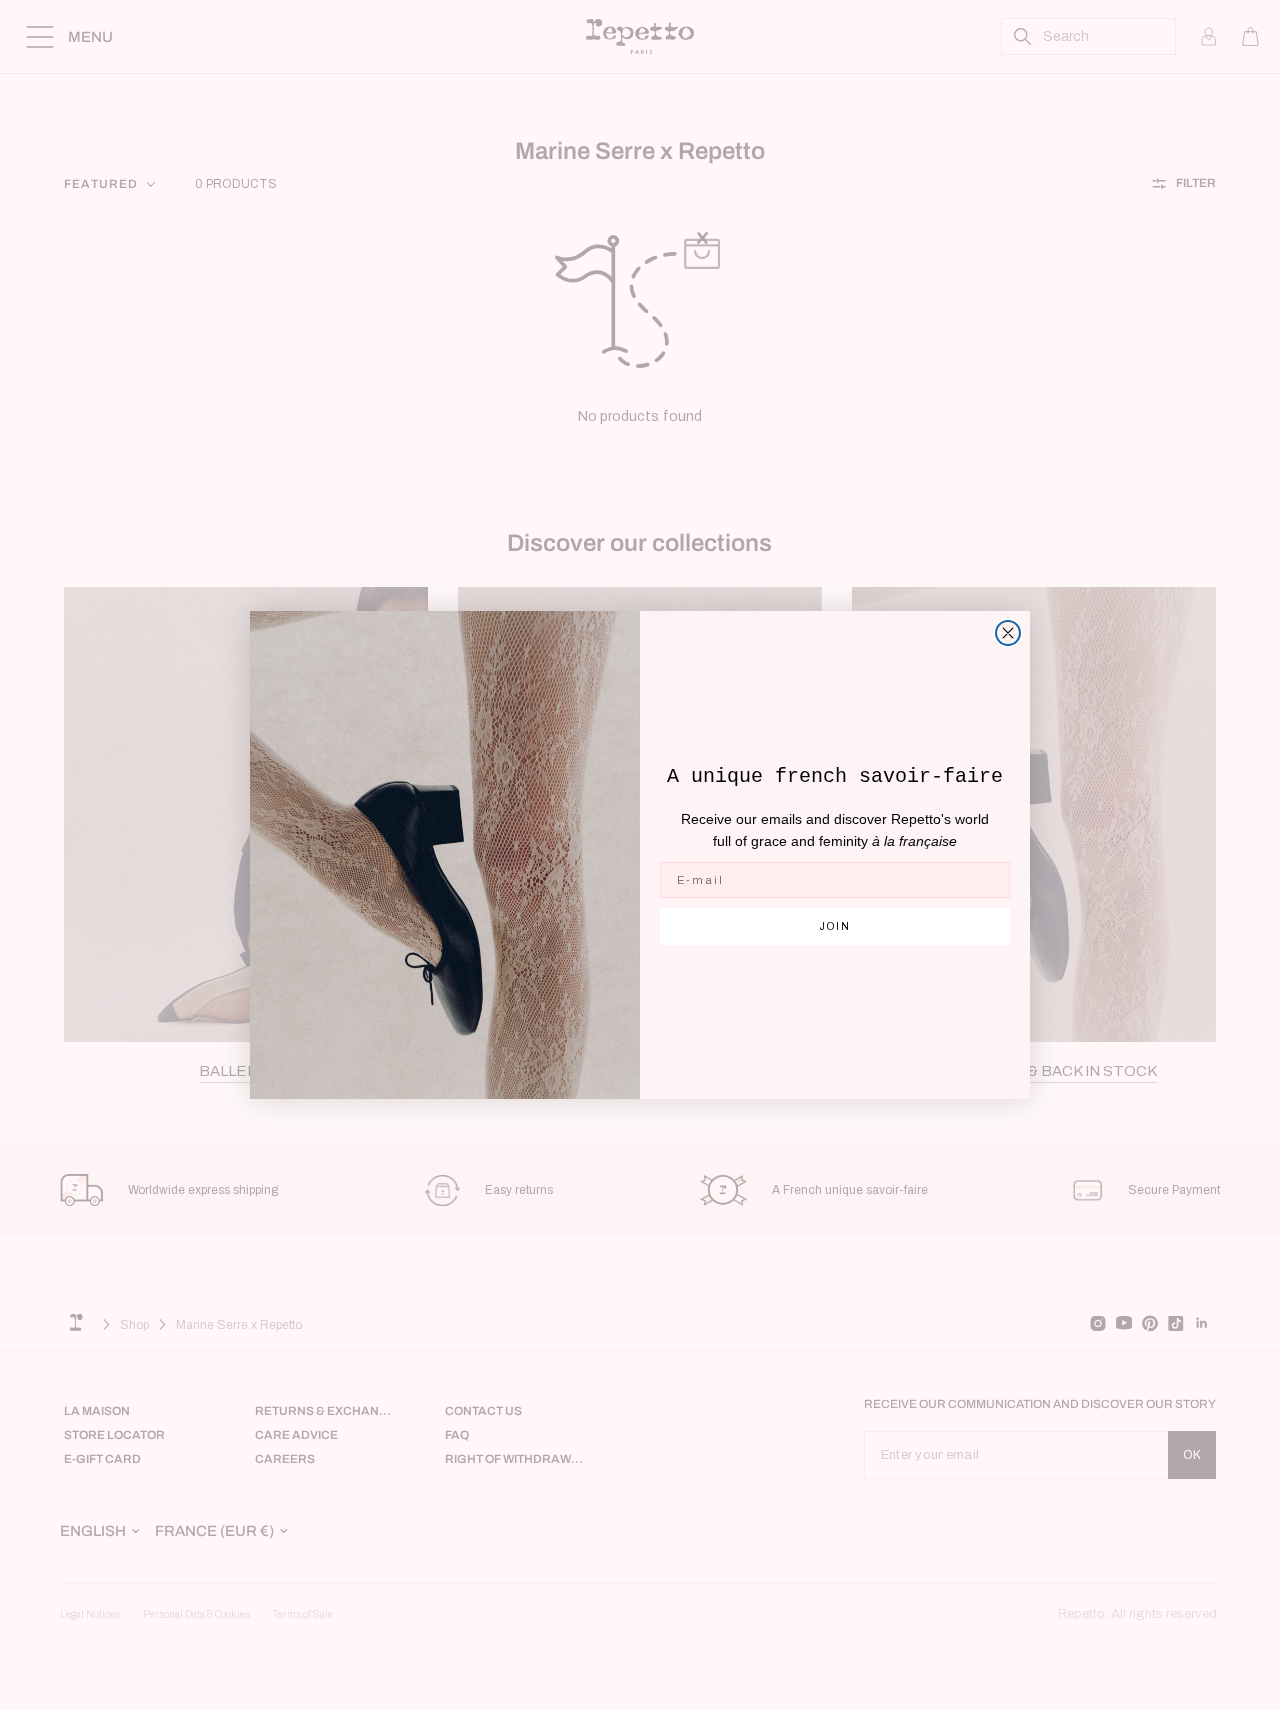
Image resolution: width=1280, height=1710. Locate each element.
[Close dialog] (1008, 633)
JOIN (835, 926)
